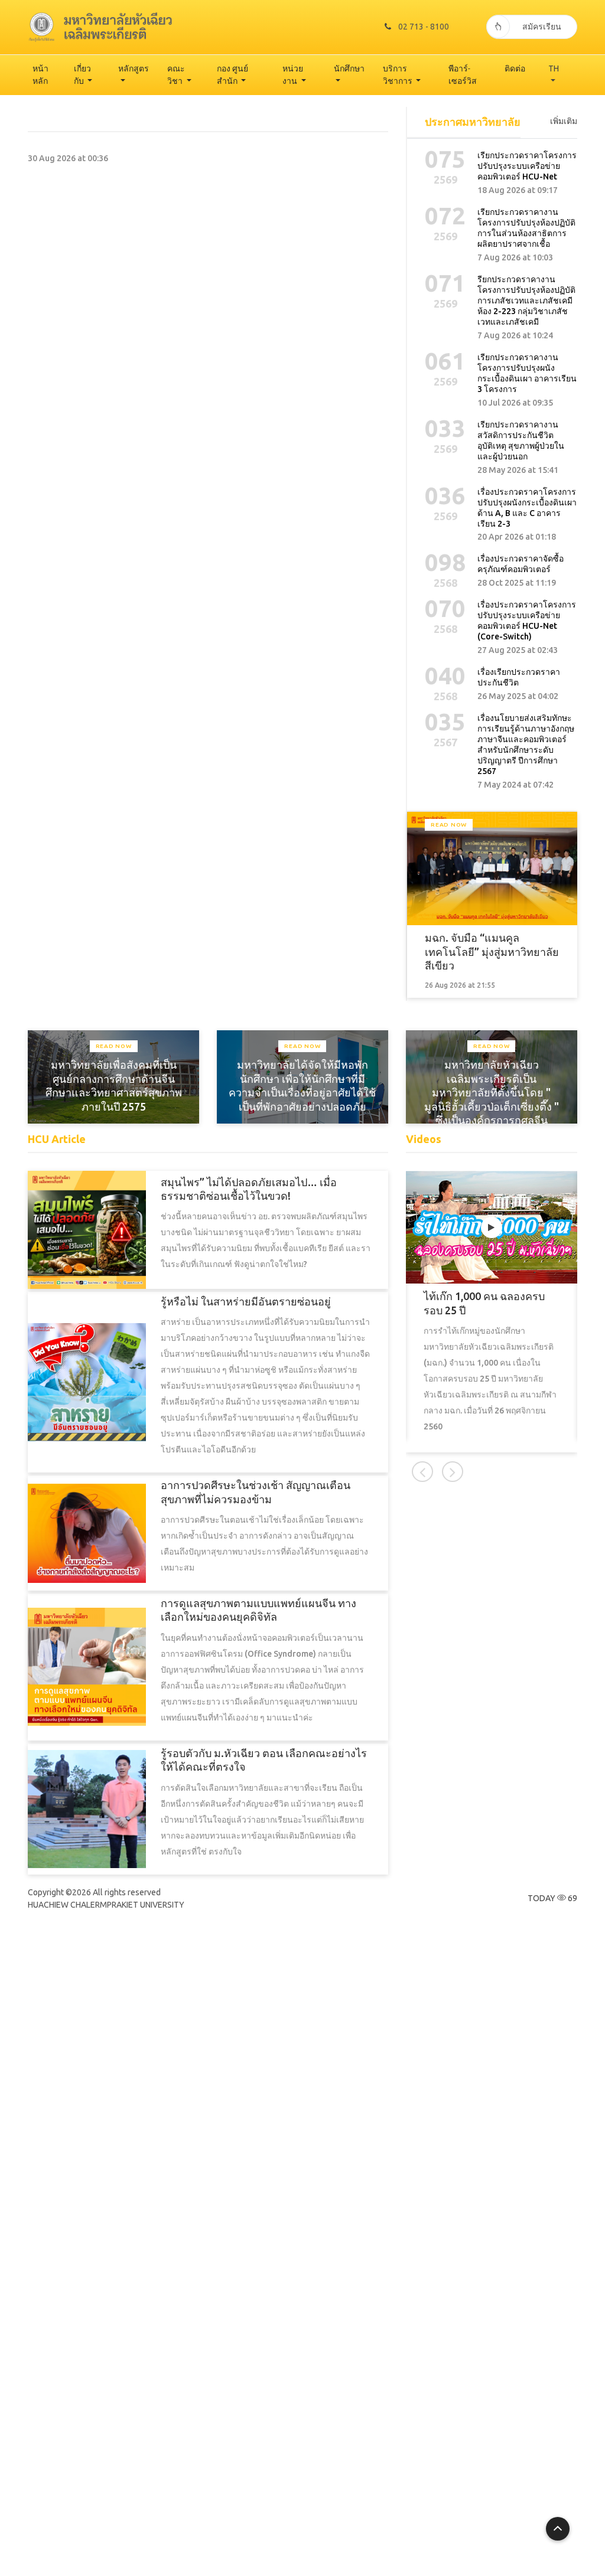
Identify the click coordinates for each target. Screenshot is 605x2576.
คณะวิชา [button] (176, 75)
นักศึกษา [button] (349, 68)
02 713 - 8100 (424, 27)
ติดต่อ (515, 68)
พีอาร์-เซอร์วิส (463, 75)
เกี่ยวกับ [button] (82, 75)
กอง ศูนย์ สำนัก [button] (232, 75)
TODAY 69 (552, 1898)
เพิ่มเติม (564, 121)
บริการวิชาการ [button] (399, 75)
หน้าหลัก (40, 75)
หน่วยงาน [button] (293, 75)
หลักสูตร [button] (134, 68)
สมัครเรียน (542, 27)
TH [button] (554, 68)
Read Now (449, 825)
